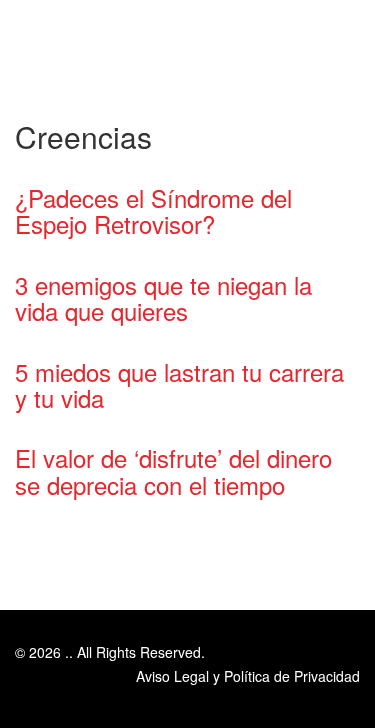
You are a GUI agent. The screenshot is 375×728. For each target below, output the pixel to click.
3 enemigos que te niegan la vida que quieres (163, 297)
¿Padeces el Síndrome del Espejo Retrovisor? (153, 210)
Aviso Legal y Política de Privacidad (248, 676)
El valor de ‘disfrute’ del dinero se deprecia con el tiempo (173, 470)
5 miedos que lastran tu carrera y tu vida (179, 384)
